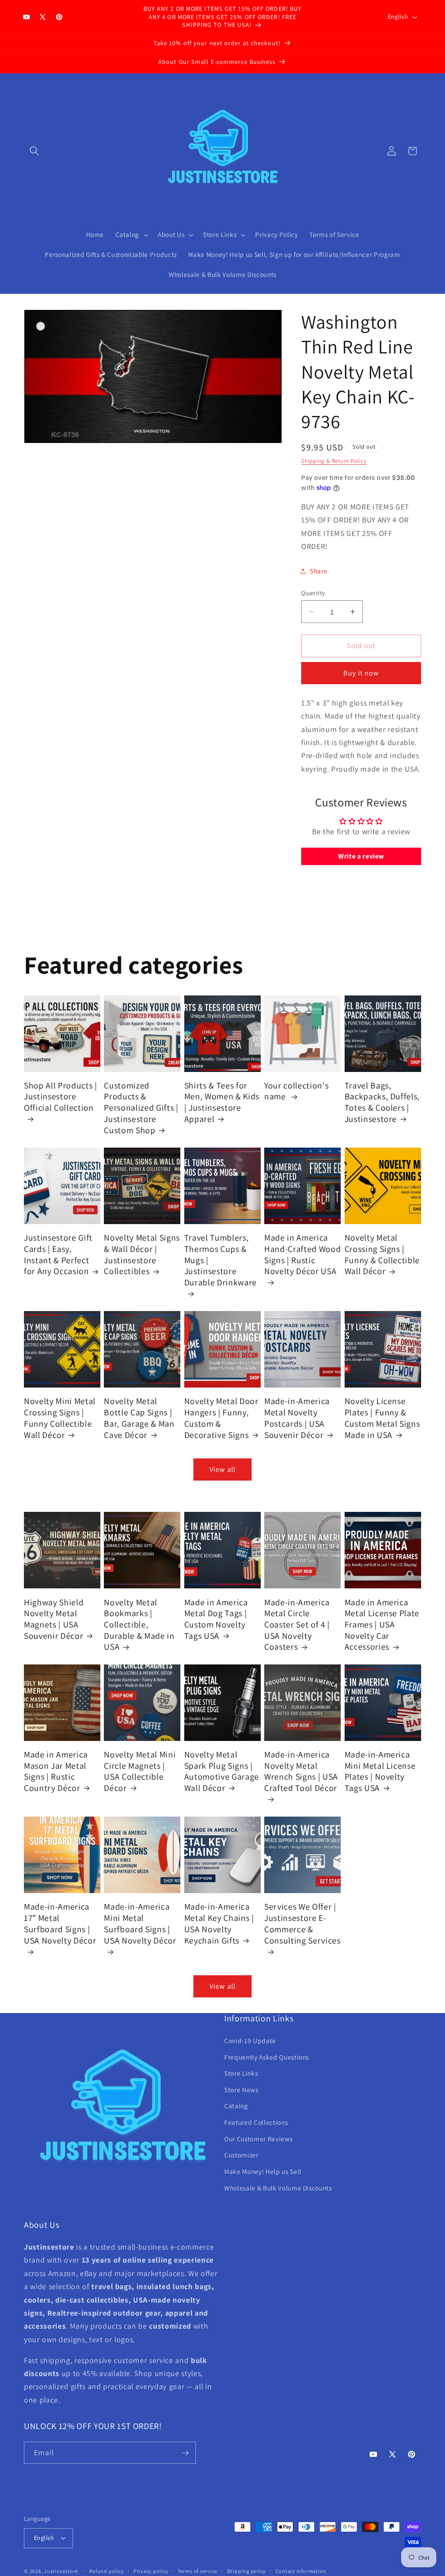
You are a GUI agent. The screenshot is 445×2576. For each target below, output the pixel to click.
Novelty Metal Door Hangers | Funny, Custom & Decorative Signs (221, 1418)
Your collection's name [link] (296, 1091)
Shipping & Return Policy (334, 461)
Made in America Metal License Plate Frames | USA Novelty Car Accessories (382, 1625)
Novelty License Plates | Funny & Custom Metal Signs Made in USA (382, 1418)
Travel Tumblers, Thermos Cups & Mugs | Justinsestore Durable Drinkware (221, 1260)
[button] (34, 151)
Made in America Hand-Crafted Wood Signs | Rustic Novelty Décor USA (302, 1255)
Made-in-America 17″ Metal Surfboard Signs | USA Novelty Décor (60, 1924)
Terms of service (198, 2571)
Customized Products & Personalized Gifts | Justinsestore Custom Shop (141, 1108)
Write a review (361, 856)
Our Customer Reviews (258, 2139)
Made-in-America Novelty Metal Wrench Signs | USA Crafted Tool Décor (301, 1771)
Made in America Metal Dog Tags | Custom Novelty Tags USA (216, 1619)
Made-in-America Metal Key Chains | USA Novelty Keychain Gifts (219, 1924)
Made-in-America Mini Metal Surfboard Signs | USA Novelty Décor (140, 1924)
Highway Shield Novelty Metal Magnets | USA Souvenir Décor (54, 1619)
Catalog (236, 2106)
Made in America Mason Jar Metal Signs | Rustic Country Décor (56, 1771)
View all (222, 1469)
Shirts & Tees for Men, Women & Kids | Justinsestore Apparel (222, 1102)
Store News (241, 2090)
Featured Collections (256, 2122)
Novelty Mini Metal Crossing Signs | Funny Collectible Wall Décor (60, 1418)
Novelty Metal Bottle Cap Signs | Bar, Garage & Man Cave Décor (139, 1418)
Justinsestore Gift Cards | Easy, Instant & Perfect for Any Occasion (58, 1255)
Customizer (241, 2155)
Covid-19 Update (250, 2040)
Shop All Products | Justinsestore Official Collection (61, 1097)
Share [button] (319, 571)
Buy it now (361, 673)
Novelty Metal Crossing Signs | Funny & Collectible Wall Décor (382, 1255)
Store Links (241, 2073)
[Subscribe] (185, 2453)
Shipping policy (247, 2571)
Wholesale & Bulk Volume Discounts (278, 2188)
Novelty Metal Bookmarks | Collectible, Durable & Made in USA (139, 1625)
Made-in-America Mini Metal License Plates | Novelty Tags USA (380, 1771)
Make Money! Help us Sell (263, 2171)
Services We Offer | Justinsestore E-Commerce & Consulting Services (302, 1924)
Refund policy (106, 2571)
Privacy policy (151, 2571)
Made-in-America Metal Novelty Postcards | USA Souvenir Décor (297, 1418)
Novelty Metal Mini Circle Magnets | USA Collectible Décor (140, 1771)
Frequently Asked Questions (267, 2057)
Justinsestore (61, 2571)
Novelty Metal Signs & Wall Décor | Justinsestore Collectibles (142, 1255)
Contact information (301, 2571)
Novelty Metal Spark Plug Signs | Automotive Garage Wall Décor (222, 1771)
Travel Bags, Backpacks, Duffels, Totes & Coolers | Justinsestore (382, 1102)
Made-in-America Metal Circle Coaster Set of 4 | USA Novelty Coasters (297, 1625)
